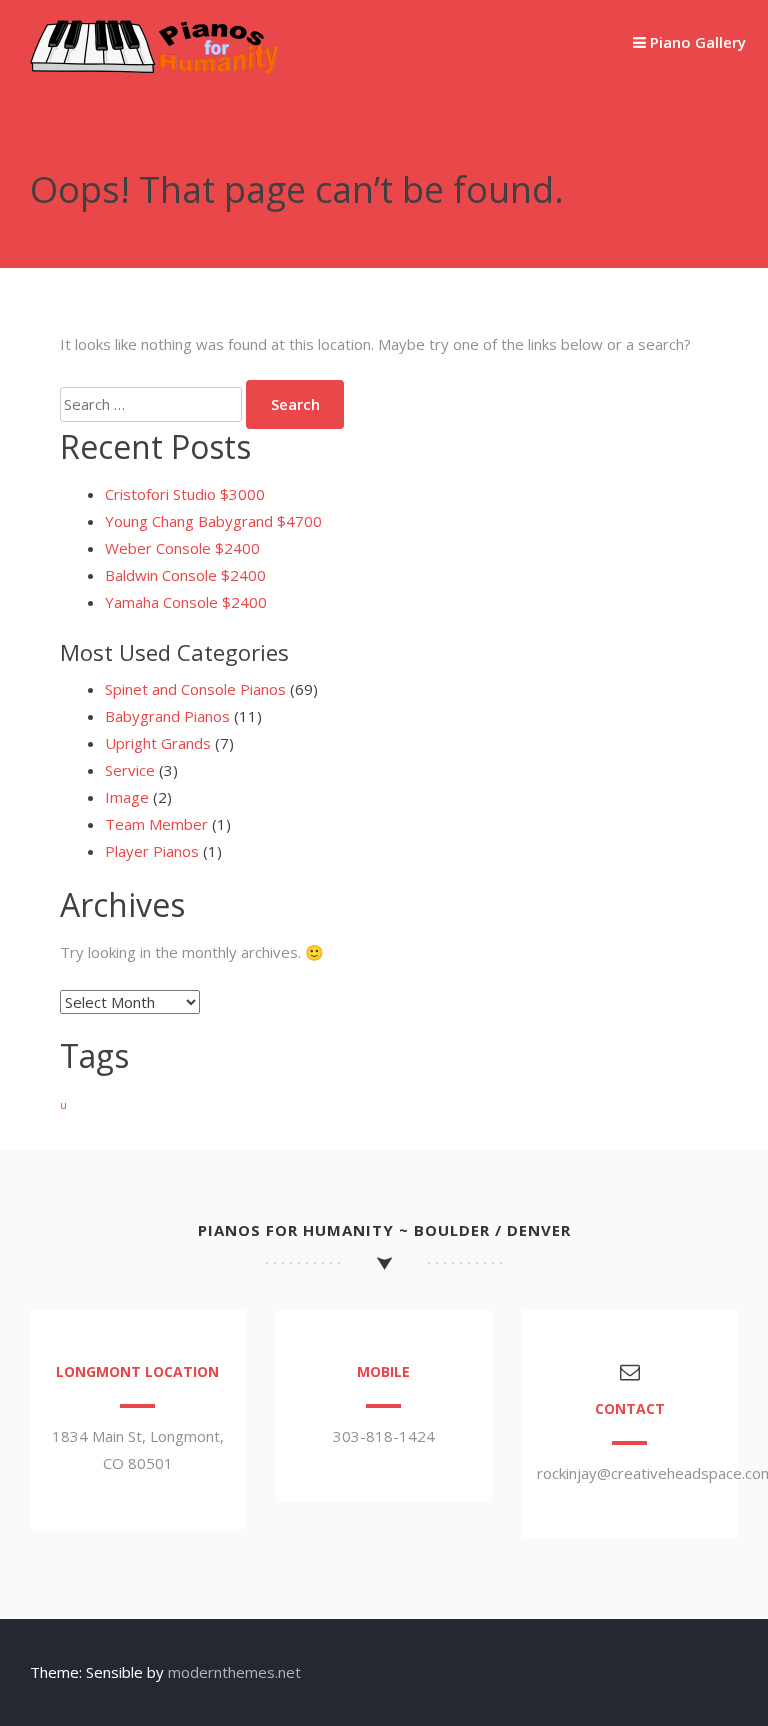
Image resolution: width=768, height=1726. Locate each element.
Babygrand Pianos (167, 716)
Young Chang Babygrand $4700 (213, 521)
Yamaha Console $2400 (186, 602)
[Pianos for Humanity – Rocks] (155, 68)
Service (130, 770)
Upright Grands (158, 743)
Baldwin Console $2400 (185, 575)
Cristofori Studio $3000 (185, 494)
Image (127, 797)
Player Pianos (152, 851)
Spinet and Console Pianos (195, 689)
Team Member (156, 824)
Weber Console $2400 (182, 548)
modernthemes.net (234, 1672)
